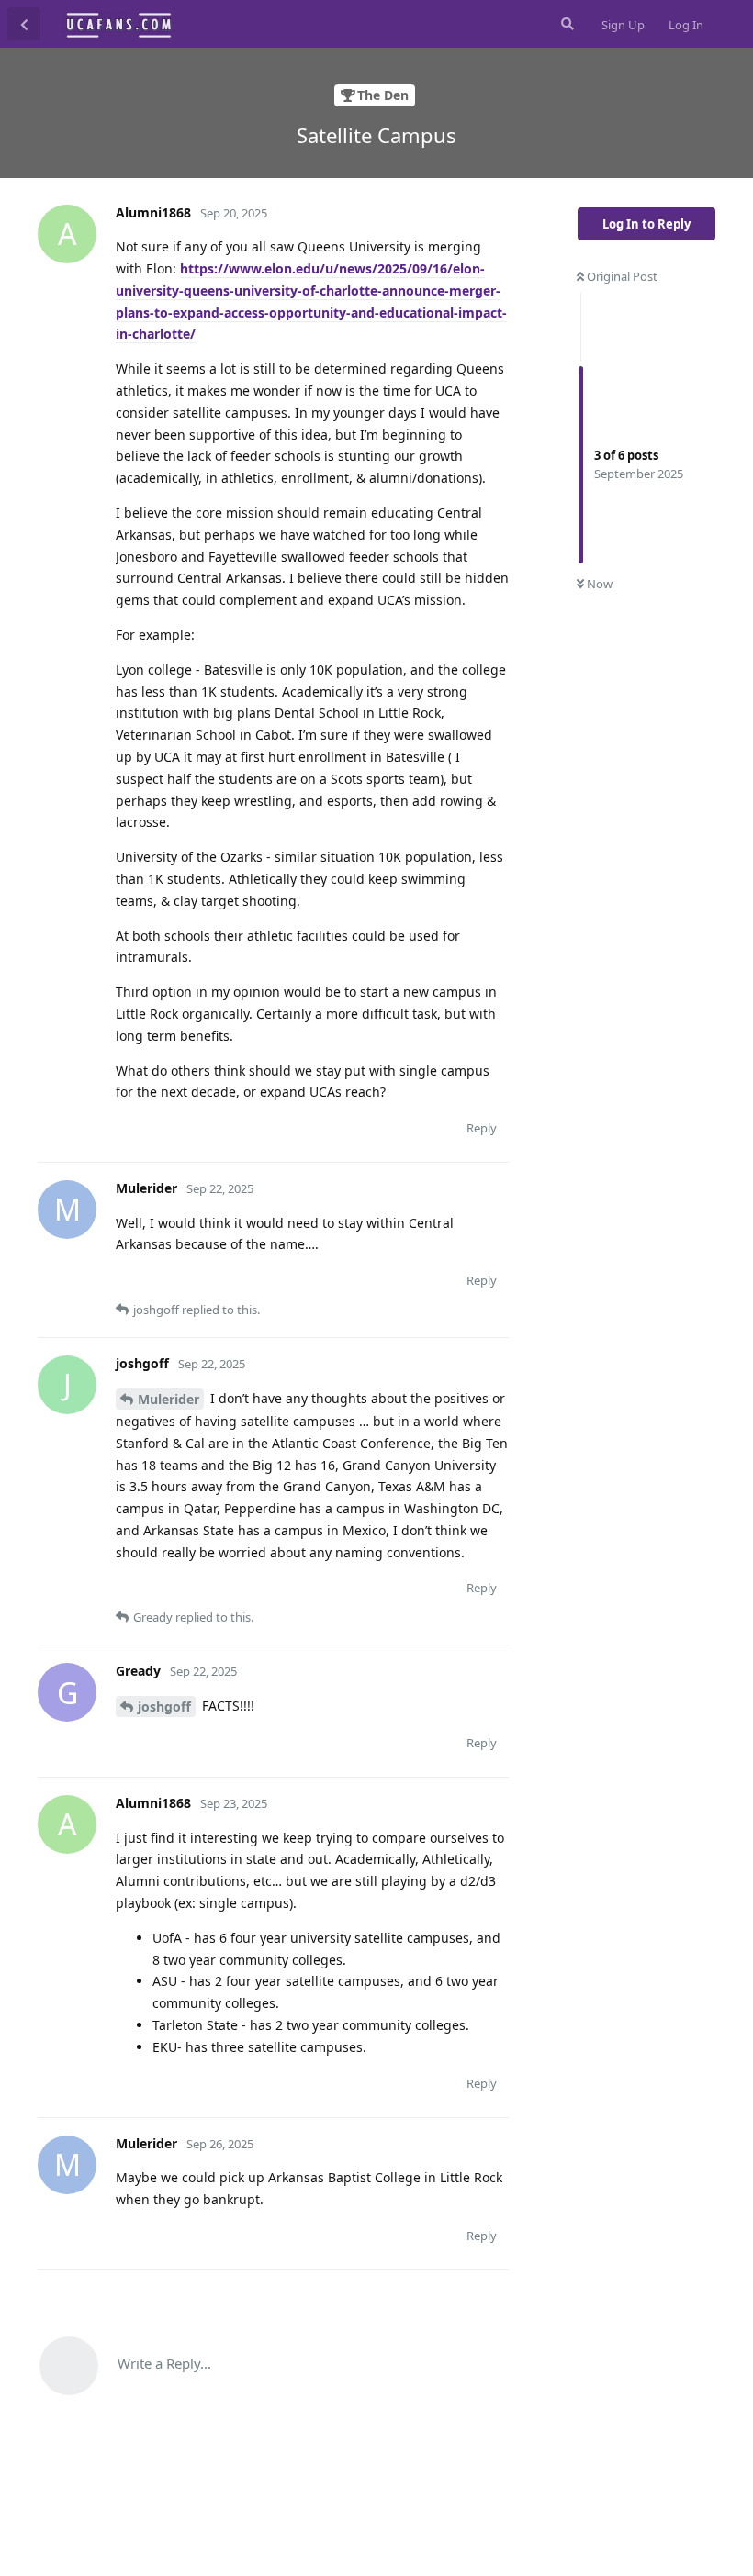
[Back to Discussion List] (24, 24)
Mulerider (169, 1399)
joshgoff (164, 1706)
